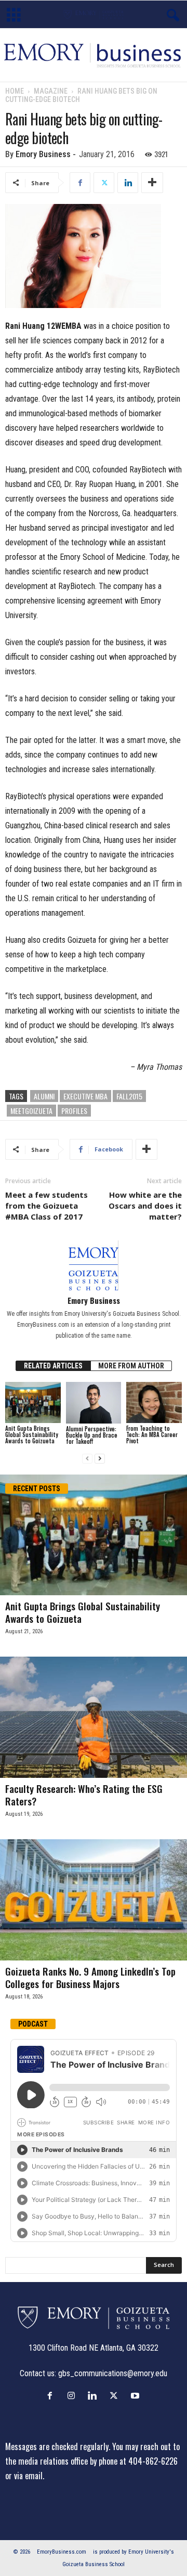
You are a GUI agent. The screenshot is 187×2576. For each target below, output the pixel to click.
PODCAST (33, 2024)
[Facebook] (80, 183)
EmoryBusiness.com (62, 2552)
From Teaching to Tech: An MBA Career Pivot (152, 1434)
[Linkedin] (128, 183)
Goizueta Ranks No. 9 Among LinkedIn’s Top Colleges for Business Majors (90, 1977)
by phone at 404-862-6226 (134, 2461)
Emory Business (43, 154)
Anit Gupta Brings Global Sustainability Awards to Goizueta (32, 1434)
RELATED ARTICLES (53, 1366)
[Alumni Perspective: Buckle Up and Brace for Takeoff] (94, 1403)
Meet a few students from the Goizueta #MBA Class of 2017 (46, 1206)
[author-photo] (94, 1265)
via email (28, 2476)
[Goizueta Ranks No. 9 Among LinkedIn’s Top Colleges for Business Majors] (94, 1900)
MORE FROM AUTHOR (131, 1366)
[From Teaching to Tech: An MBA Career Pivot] (154, 1403)
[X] (104, 183)
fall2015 (129, 1096)
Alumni (44, 1096)
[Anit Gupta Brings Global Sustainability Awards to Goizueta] (33, 1403)
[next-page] (100, 1459)
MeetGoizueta (31, 1111)
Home (15, 91)
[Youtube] (136, 2395)
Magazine (51, 91)
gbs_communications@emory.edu (113, 2373)
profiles (74, 1111)
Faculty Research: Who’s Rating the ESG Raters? (84, 1795)
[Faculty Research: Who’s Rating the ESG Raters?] (94, 1717)
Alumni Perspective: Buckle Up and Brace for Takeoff (92, 1435)
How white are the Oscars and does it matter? (145, 1206)
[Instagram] (74, 2395)
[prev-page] (87, 1459)
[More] (152, 183)
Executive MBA (85, 1096)
